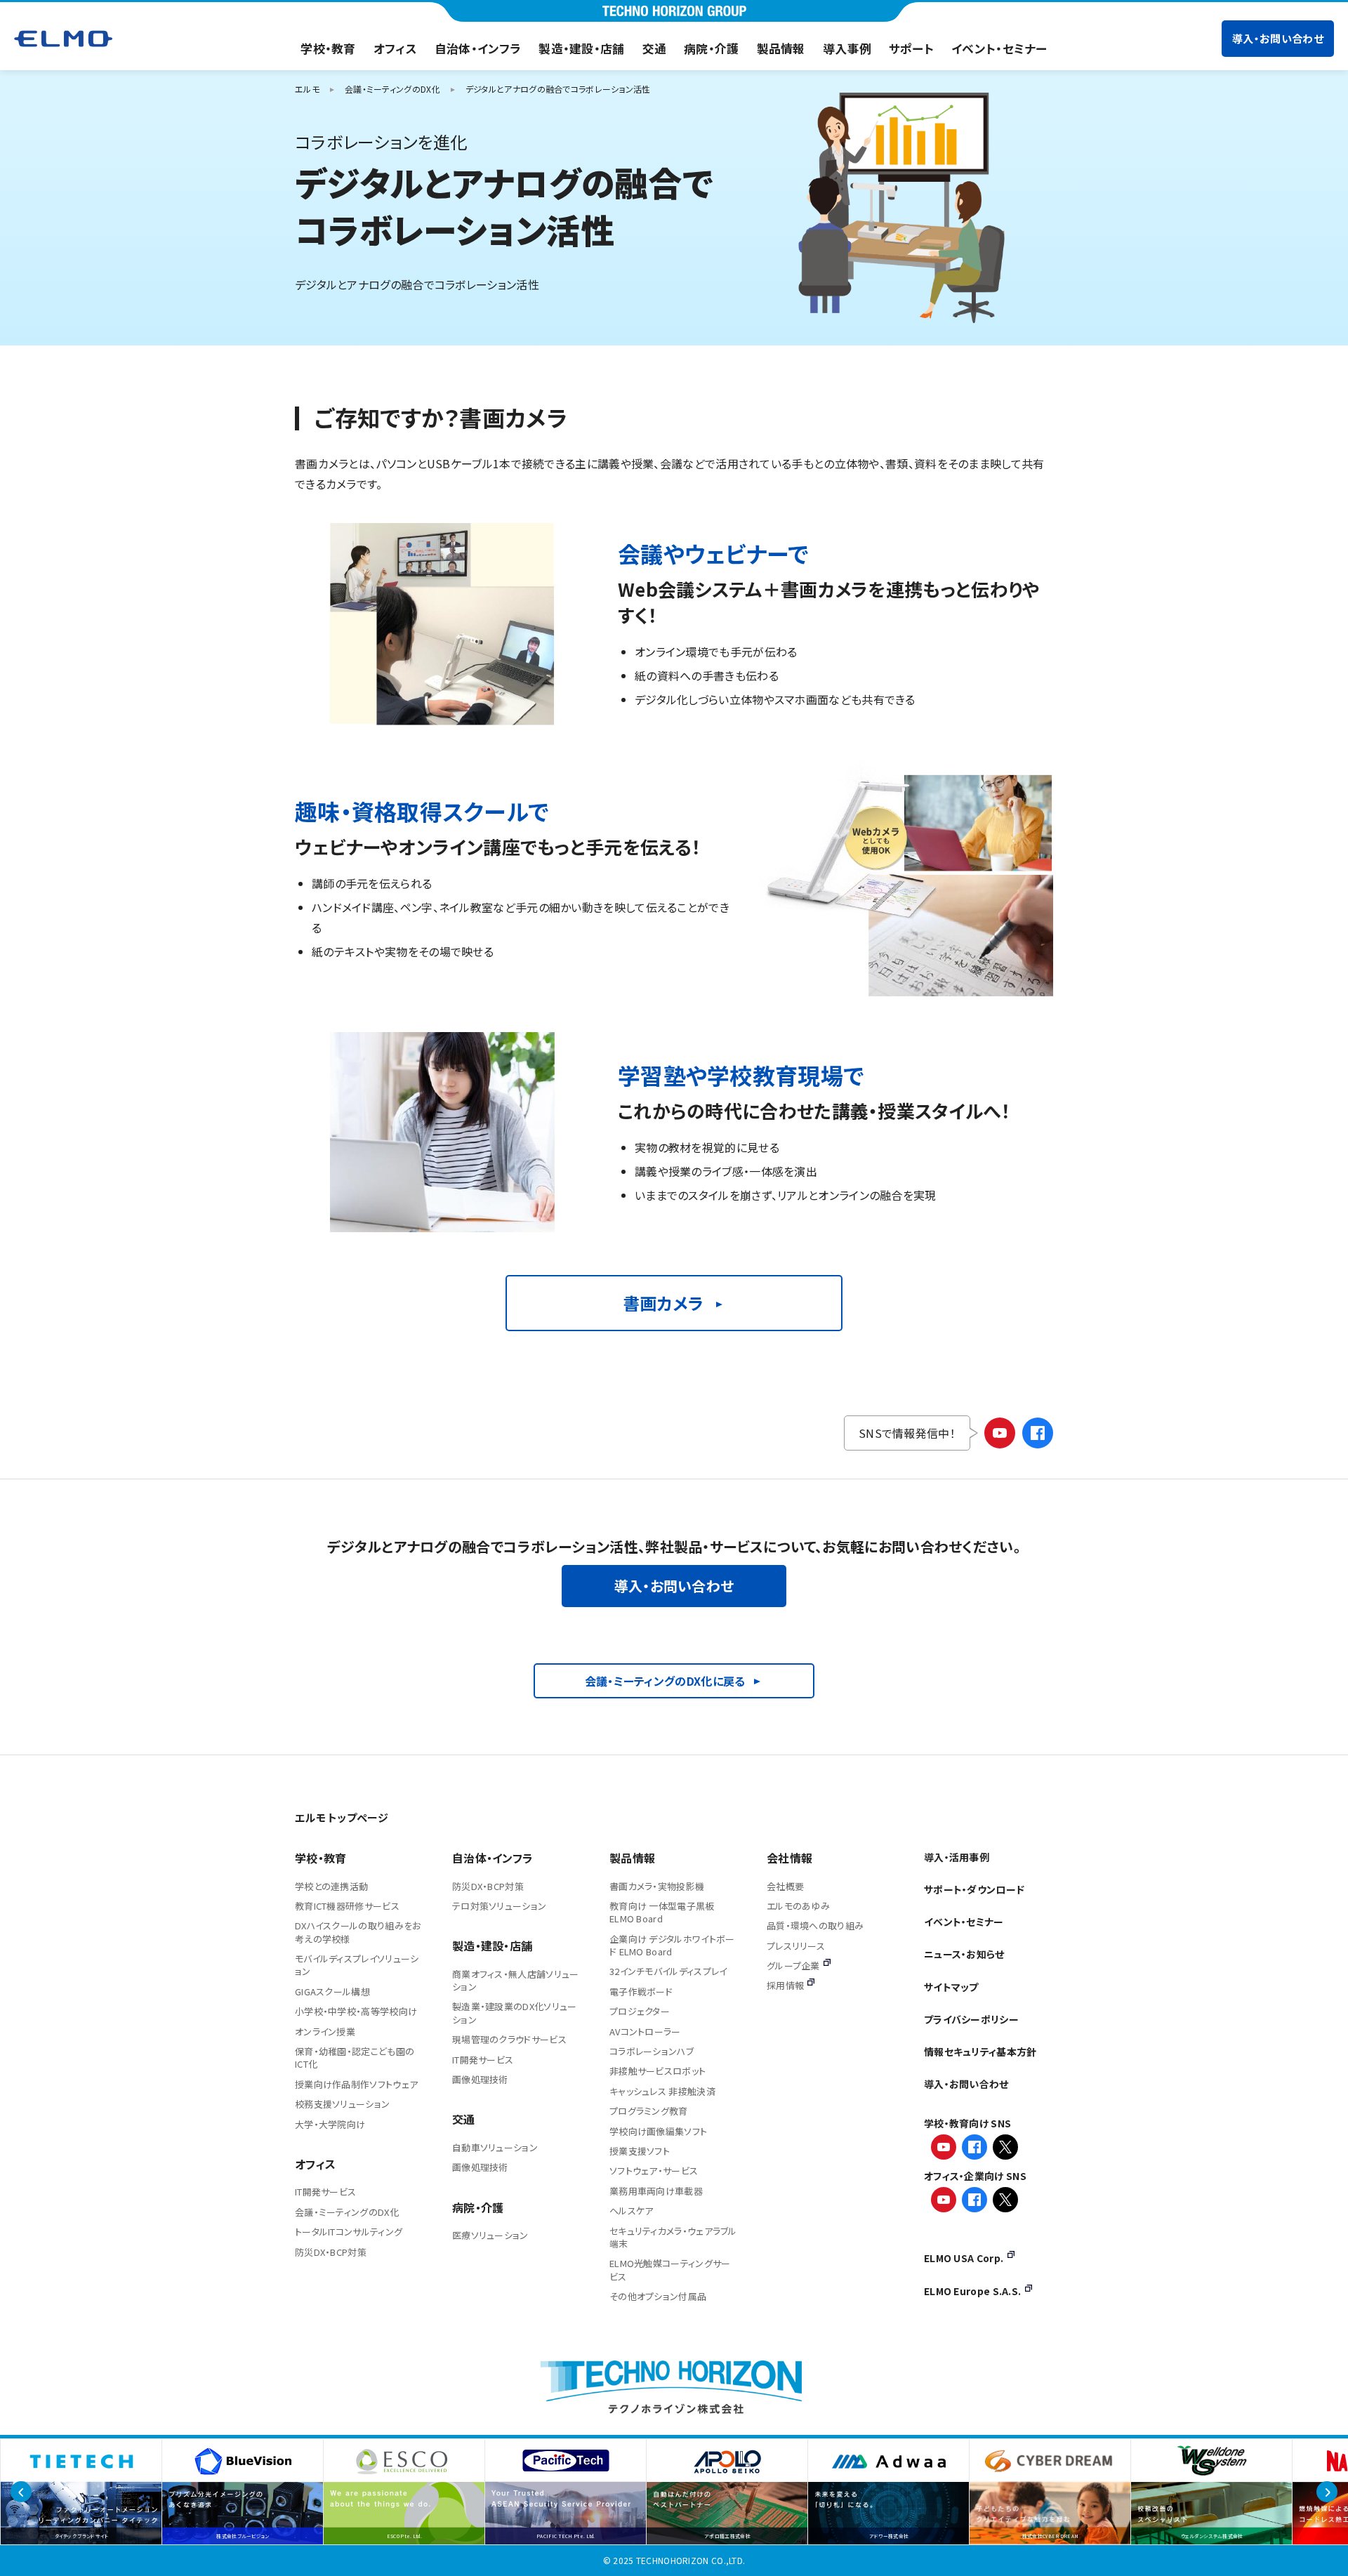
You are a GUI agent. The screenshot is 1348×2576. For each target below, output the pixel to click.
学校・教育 (328, 48)
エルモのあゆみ (798, 1906)
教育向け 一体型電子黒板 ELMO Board (662, 1912)
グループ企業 (793, 1966)
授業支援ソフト (640, 2151)
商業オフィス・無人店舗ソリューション (516, 1980)
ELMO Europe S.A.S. (972, 2291)
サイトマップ (951, 1987)
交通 (655, 48)
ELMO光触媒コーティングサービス (670, 2270)
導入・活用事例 (957, 1857)
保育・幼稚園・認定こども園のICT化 (355, 2058)
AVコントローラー (645, 2032)
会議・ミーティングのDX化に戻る (665, 1681)
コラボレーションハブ (652, 2051)
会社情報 (789, 1858)
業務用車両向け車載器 (656, 2191)
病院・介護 (712, 48)
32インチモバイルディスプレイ (668, 1971)
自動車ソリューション (495, 2147)
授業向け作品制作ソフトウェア (356, 2084)
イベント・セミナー (999, 48)
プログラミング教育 (649, 2111)
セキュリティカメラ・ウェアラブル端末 (673, 2237)
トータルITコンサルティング (349, 2232)
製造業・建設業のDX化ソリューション (515, 2013)
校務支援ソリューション (342, 2104)
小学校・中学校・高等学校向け (356, 2011)
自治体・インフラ (478, 48)
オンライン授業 (325, 2032)
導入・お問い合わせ (1278, 38)
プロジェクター (640, 2011)
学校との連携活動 (331, 1886)
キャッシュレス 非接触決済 (662, 2091)
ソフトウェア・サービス (654, 2171)
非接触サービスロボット (658, 2071)
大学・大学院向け (330, 2124)
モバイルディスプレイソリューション (357, 1965)
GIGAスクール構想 (332, 1992)
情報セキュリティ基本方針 (980, 2052)
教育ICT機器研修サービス (347, 1906)
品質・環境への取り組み (815, 1926)
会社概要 (785, 1886)
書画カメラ (663, 1303)
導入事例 (847, 48)
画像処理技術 (480, 2079)
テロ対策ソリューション (499, 1906)
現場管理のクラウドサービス (509, 2039)
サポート (911, 48)
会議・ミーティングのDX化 (347, 2212)
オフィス (395, 48)
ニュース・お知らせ (964, 1954)
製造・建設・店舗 (581, 48)
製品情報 (781, 48)
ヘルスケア (632, 2211)
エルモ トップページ (342, 1817)
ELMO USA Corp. (964, 2258)
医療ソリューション (490, 2235)
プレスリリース (796, 1946)
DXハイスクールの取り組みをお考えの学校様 (358, 1932)
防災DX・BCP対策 (331, 2252)
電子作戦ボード (641, 1992)
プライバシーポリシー (971, 2019)
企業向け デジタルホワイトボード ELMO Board (672, 1945)
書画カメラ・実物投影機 (657, 1886)
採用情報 (785, 1985)
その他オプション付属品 (658, 2296)
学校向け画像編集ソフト (658, 2131)
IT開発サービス (325, 2192)
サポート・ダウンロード (974, 1889)
